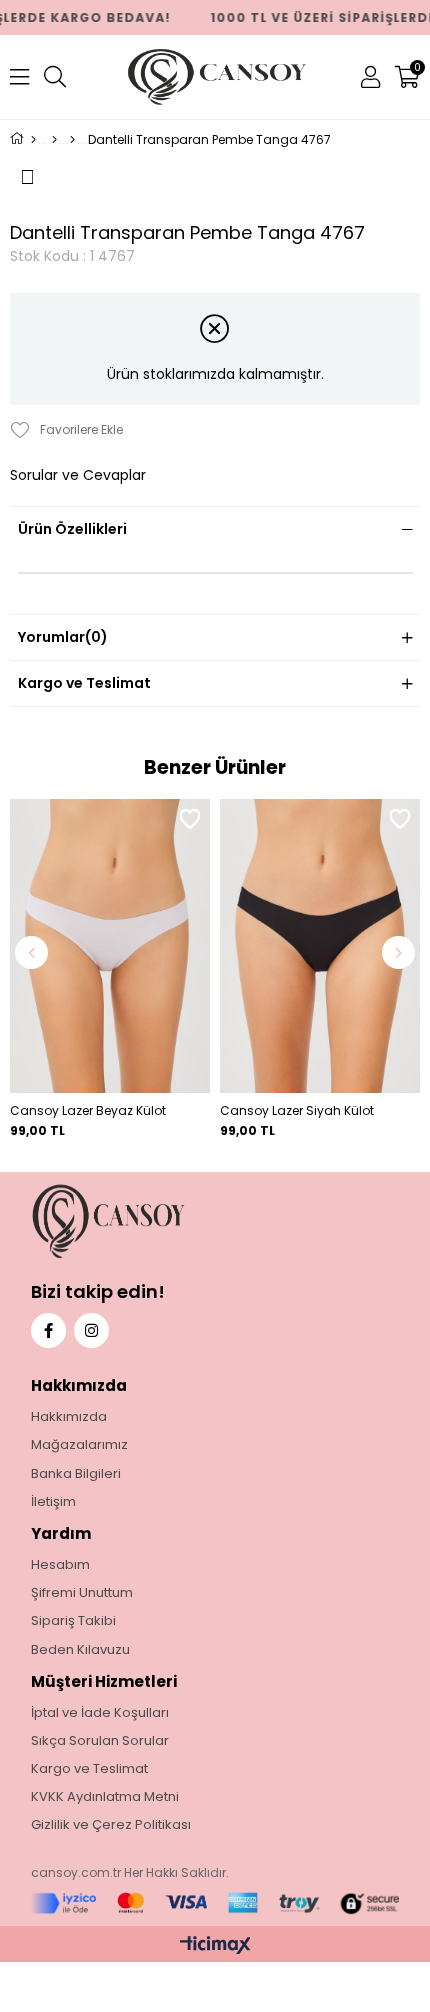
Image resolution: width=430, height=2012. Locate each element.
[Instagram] (91, 1330)
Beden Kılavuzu (80, 1650)
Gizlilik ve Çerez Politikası (111, 1825)
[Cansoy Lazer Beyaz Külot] (110, 946)
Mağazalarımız (79, 1445)
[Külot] (72, 140)
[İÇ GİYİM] (54, 140)
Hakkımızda (69, 1417)
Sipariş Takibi (73, 1621)
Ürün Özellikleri (72, 529)
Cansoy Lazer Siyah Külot (297, 1110)
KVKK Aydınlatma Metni (105, 1797)
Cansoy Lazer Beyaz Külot (88, 1110)
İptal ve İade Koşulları (100, 1713)
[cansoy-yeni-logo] (151, 1221)
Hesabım (60, 1565)
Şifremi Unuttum (82, 1593)
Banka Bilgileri (76, 1474)
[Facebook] (48, 1330)
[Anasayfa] (33, 140)
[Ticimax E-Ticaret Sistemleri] (215, 1946)
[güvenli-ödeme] (215, 1903)
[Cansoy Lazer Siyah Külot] (320, 946)
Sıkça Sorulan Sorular (100, 1741)
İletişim (53, 1502)
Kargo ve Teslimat (84, 683)
